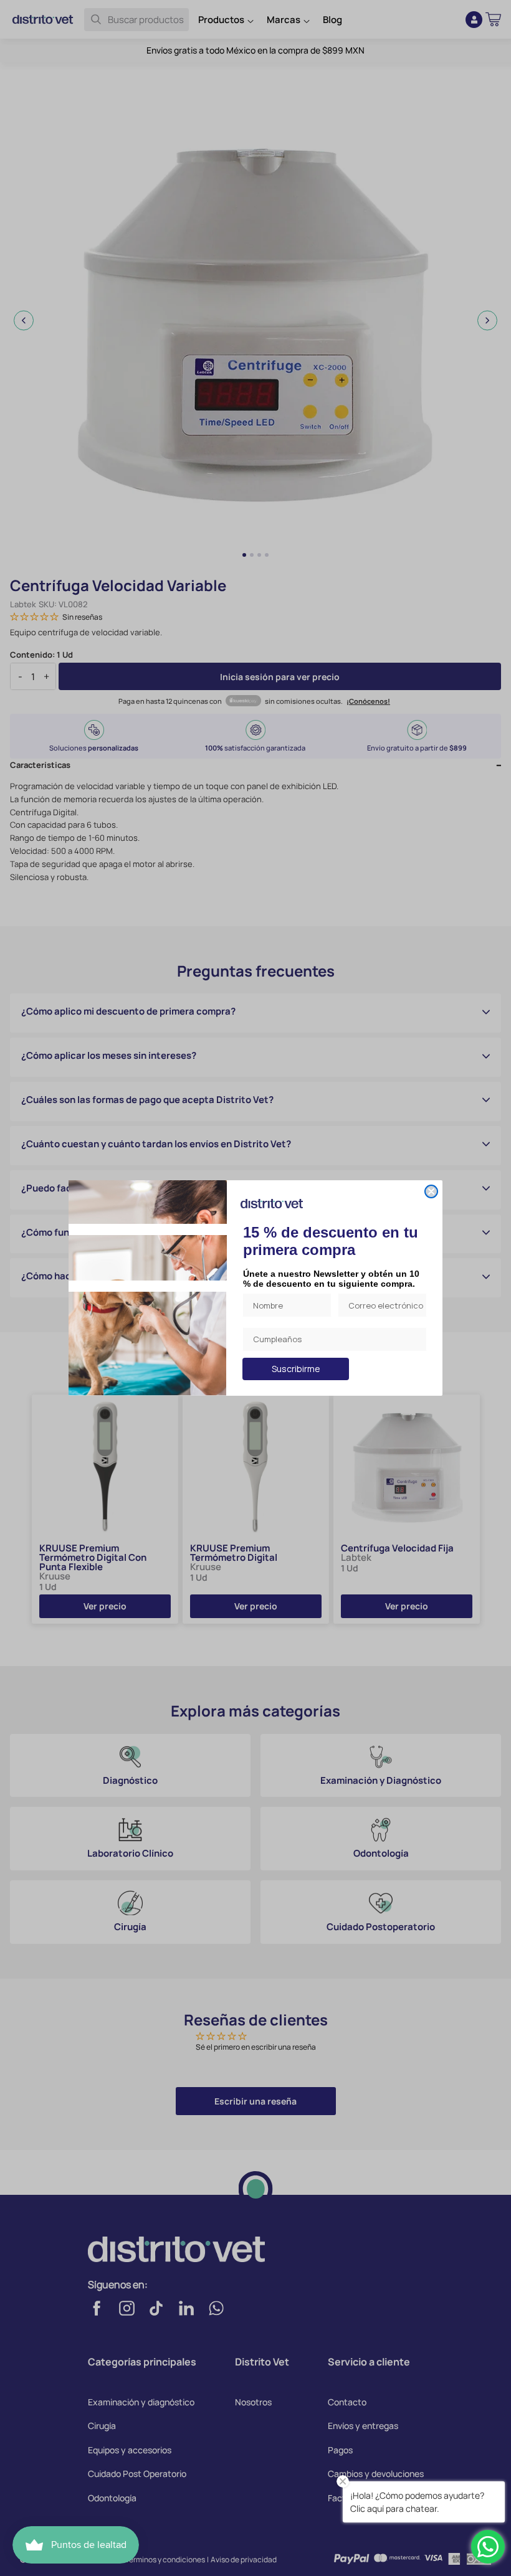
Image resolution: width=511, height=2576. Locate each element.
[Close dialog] (431, 1191)
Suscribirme (296, 1369)
